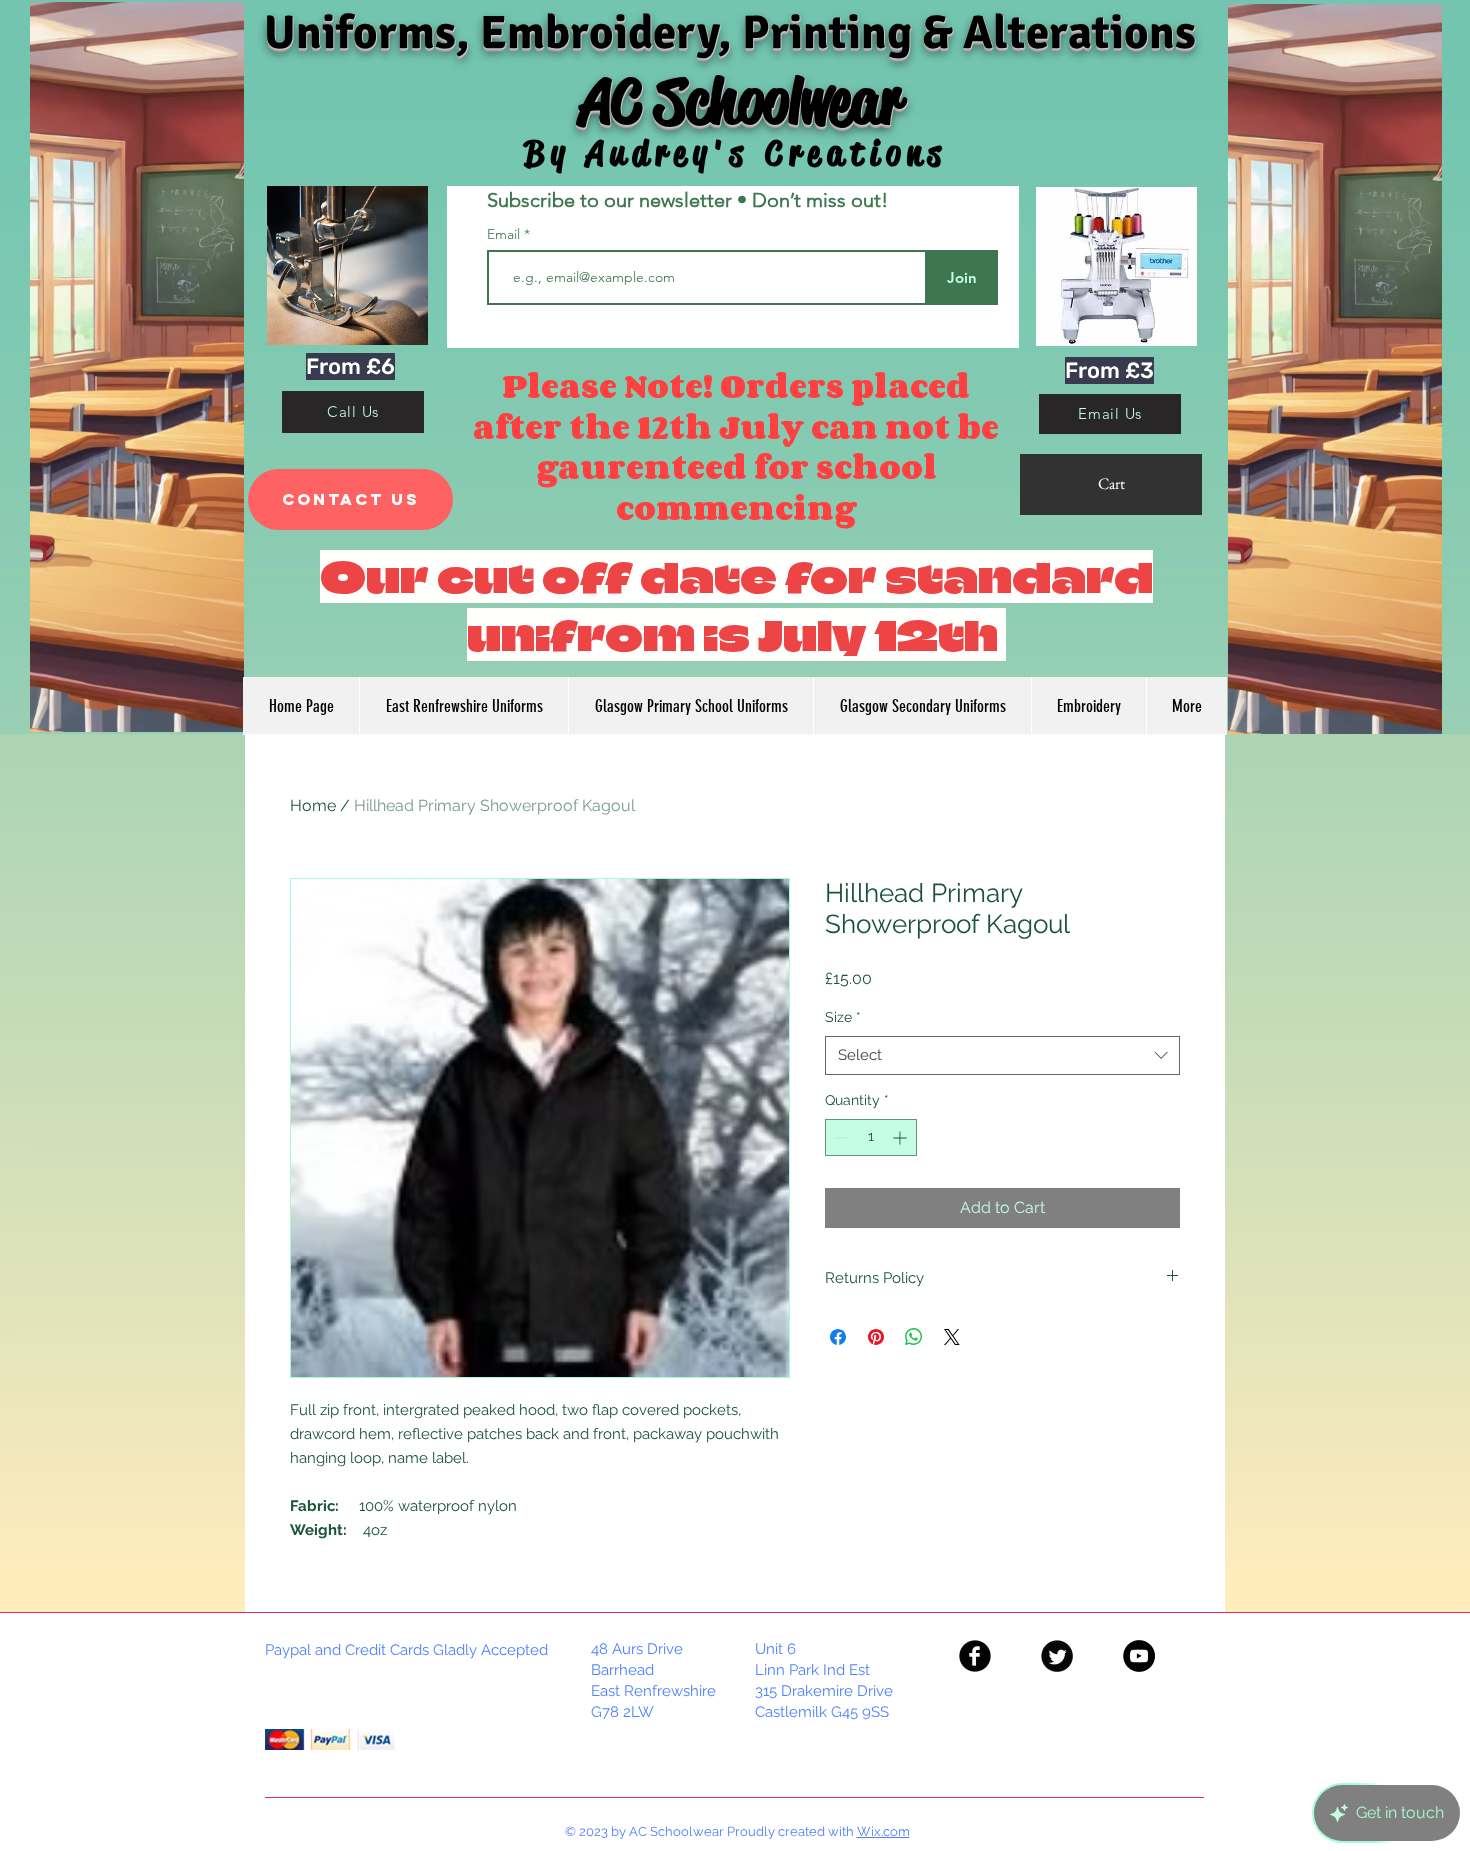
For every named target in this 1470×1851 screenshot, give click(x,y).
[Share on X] (952, 1337)
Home (313, 805)
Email (505, 234)
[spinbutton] (871, 1137)
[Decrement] (840, 1137)
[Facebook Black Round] (975, 1656)
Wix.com (883, 1831)
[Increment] (901, 1137)
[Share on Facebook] (838, 1337)
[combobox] (1002, 1055)
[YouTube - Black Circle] (1139, 1656)
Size (843, 1017)
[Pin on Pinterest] (876, 1337)
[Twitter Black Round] (1057, 1656)
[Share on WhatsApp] (914, 1337)
